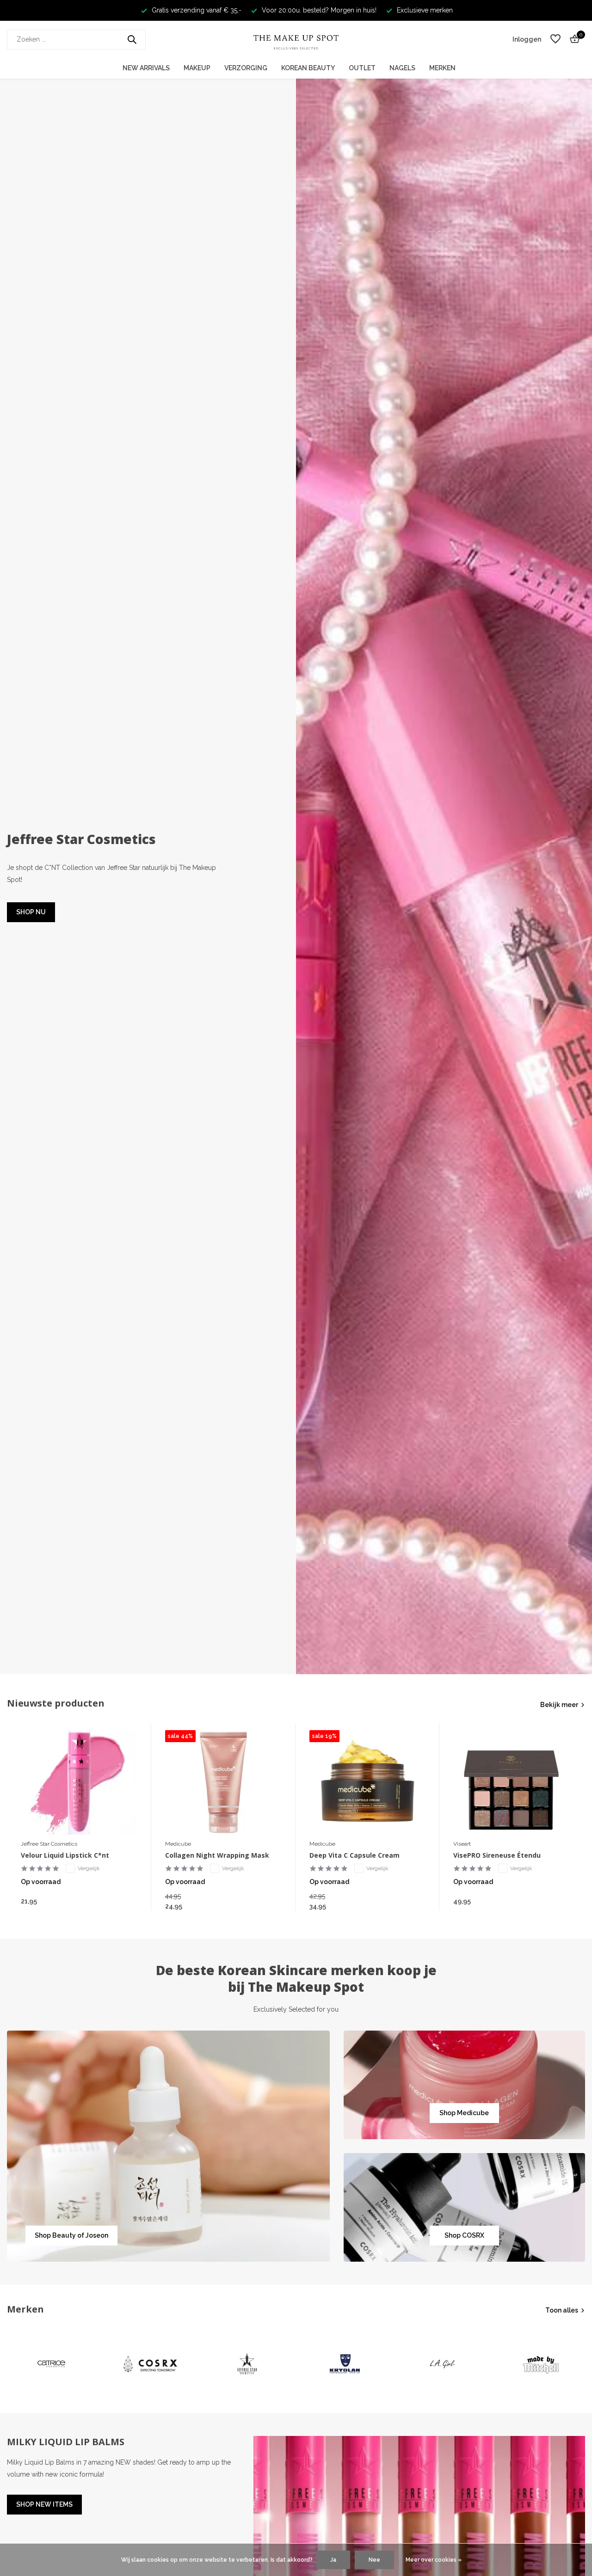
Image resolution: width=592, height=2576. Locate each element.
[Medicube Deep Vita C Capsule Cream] (368, 1782)
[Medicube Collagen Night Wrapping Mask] (223, 1782)
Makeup (197, 68)
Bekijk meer (559, 1705)
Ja (333, 2560)
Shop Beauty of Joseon (71, 2235)
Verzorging (246, 68)
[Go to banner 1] (168, 2146)
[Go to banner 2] (465, 2085)
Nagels (402, 68)
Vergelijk (89, 1868)
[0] (572, 39)
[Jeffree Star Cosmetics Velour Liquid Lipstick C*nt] (79, 1782)
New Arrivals (146, 68)
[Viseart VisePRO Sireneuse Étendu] (512, 1782)
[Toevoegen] (128, 1901)
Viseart (462, 1844)
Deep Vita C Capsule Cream (355, 1855)
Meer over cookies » (434, 2560)
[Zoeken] (132, 39)
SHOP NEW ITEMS (44, 2504)
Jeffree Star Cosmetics (49, 1844)
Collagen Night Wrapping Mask (217, 1855)
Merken (442, 68)
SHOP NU (31, 912)
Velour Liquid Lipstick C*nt (65, 1855)
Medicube (178, 1844)
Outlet (362, 68)
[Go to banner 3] (465, 2207)
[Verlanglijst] (555, 39)
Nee (374, 2560)
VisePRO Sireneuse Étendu (497, 1855)
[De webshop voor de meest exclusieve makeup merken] (296, 39)
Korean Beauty (308, 68)
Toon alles (562, 2310)
